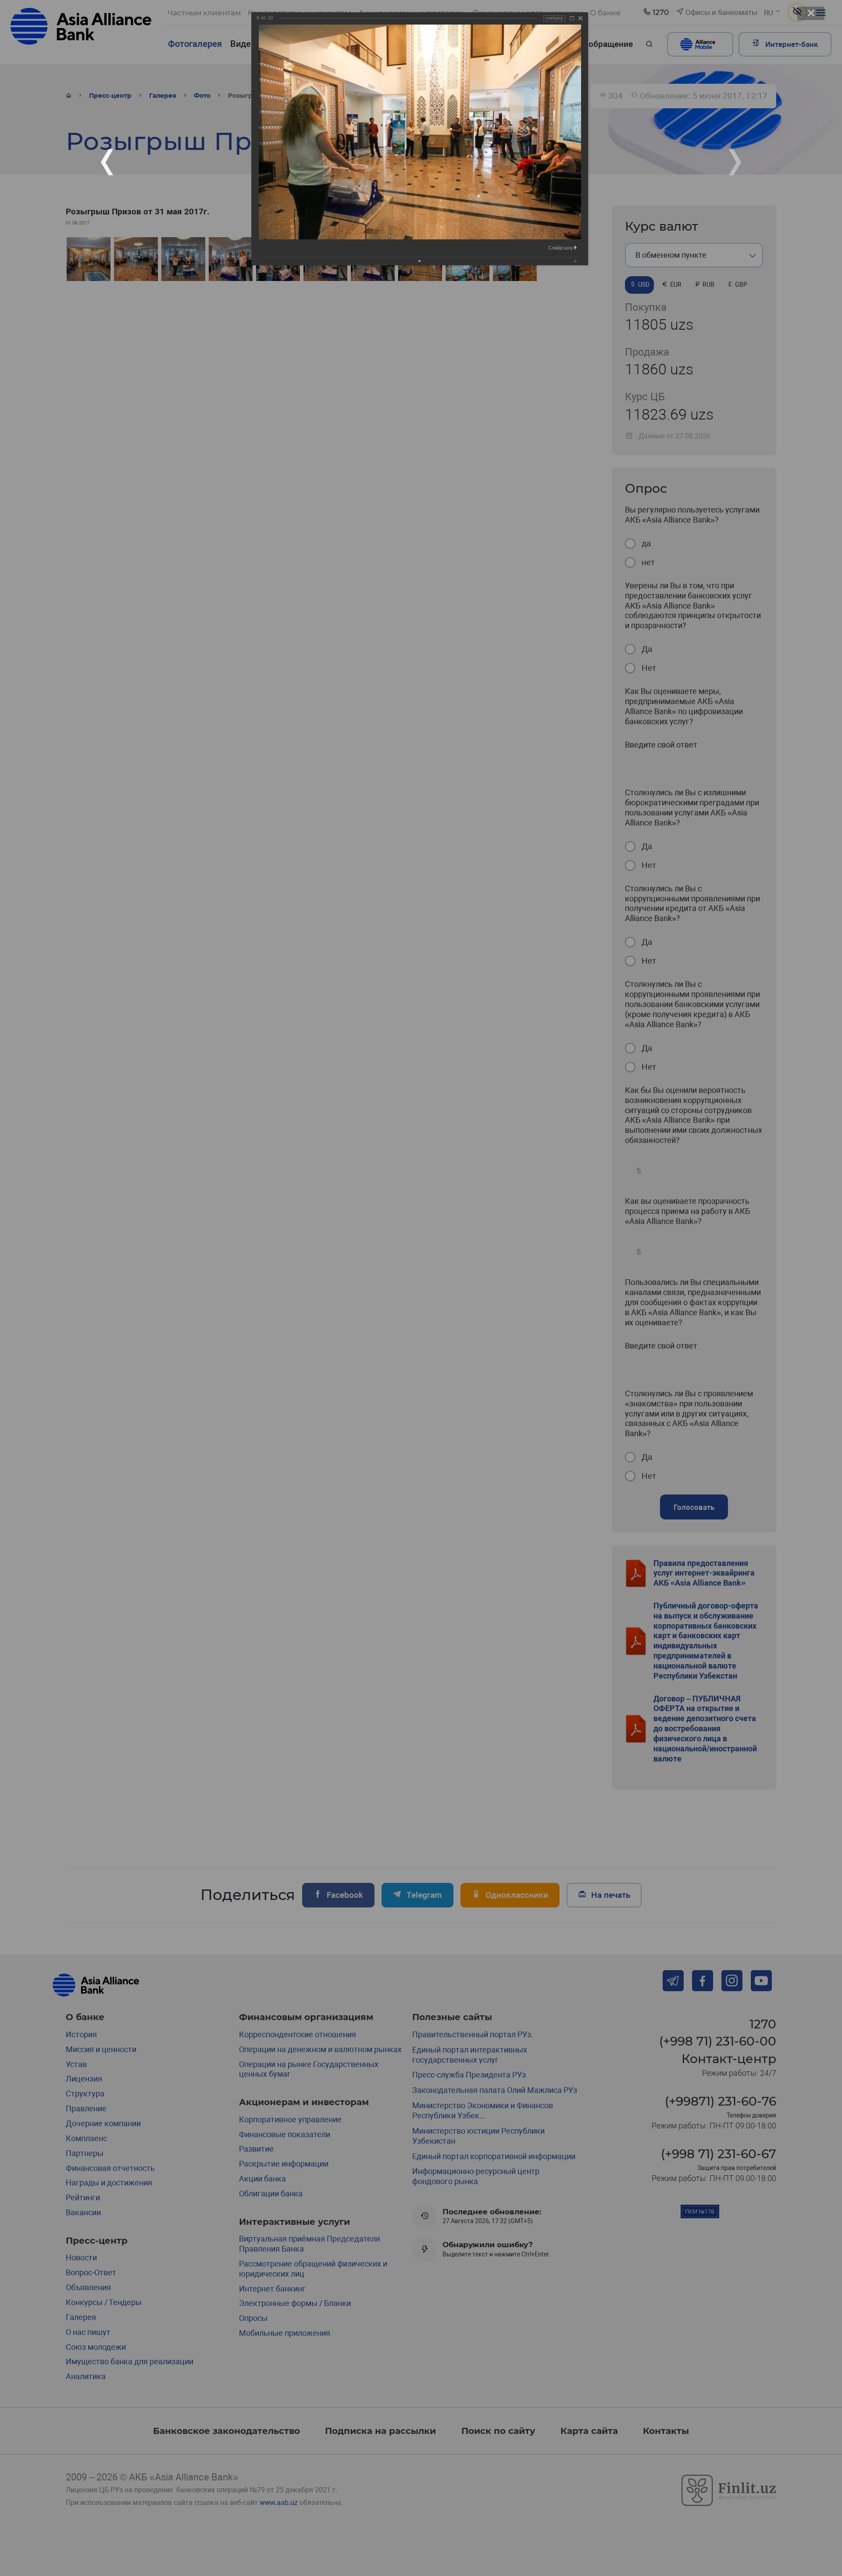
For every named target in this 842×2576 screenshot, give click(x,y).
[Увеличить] (572, 18)
